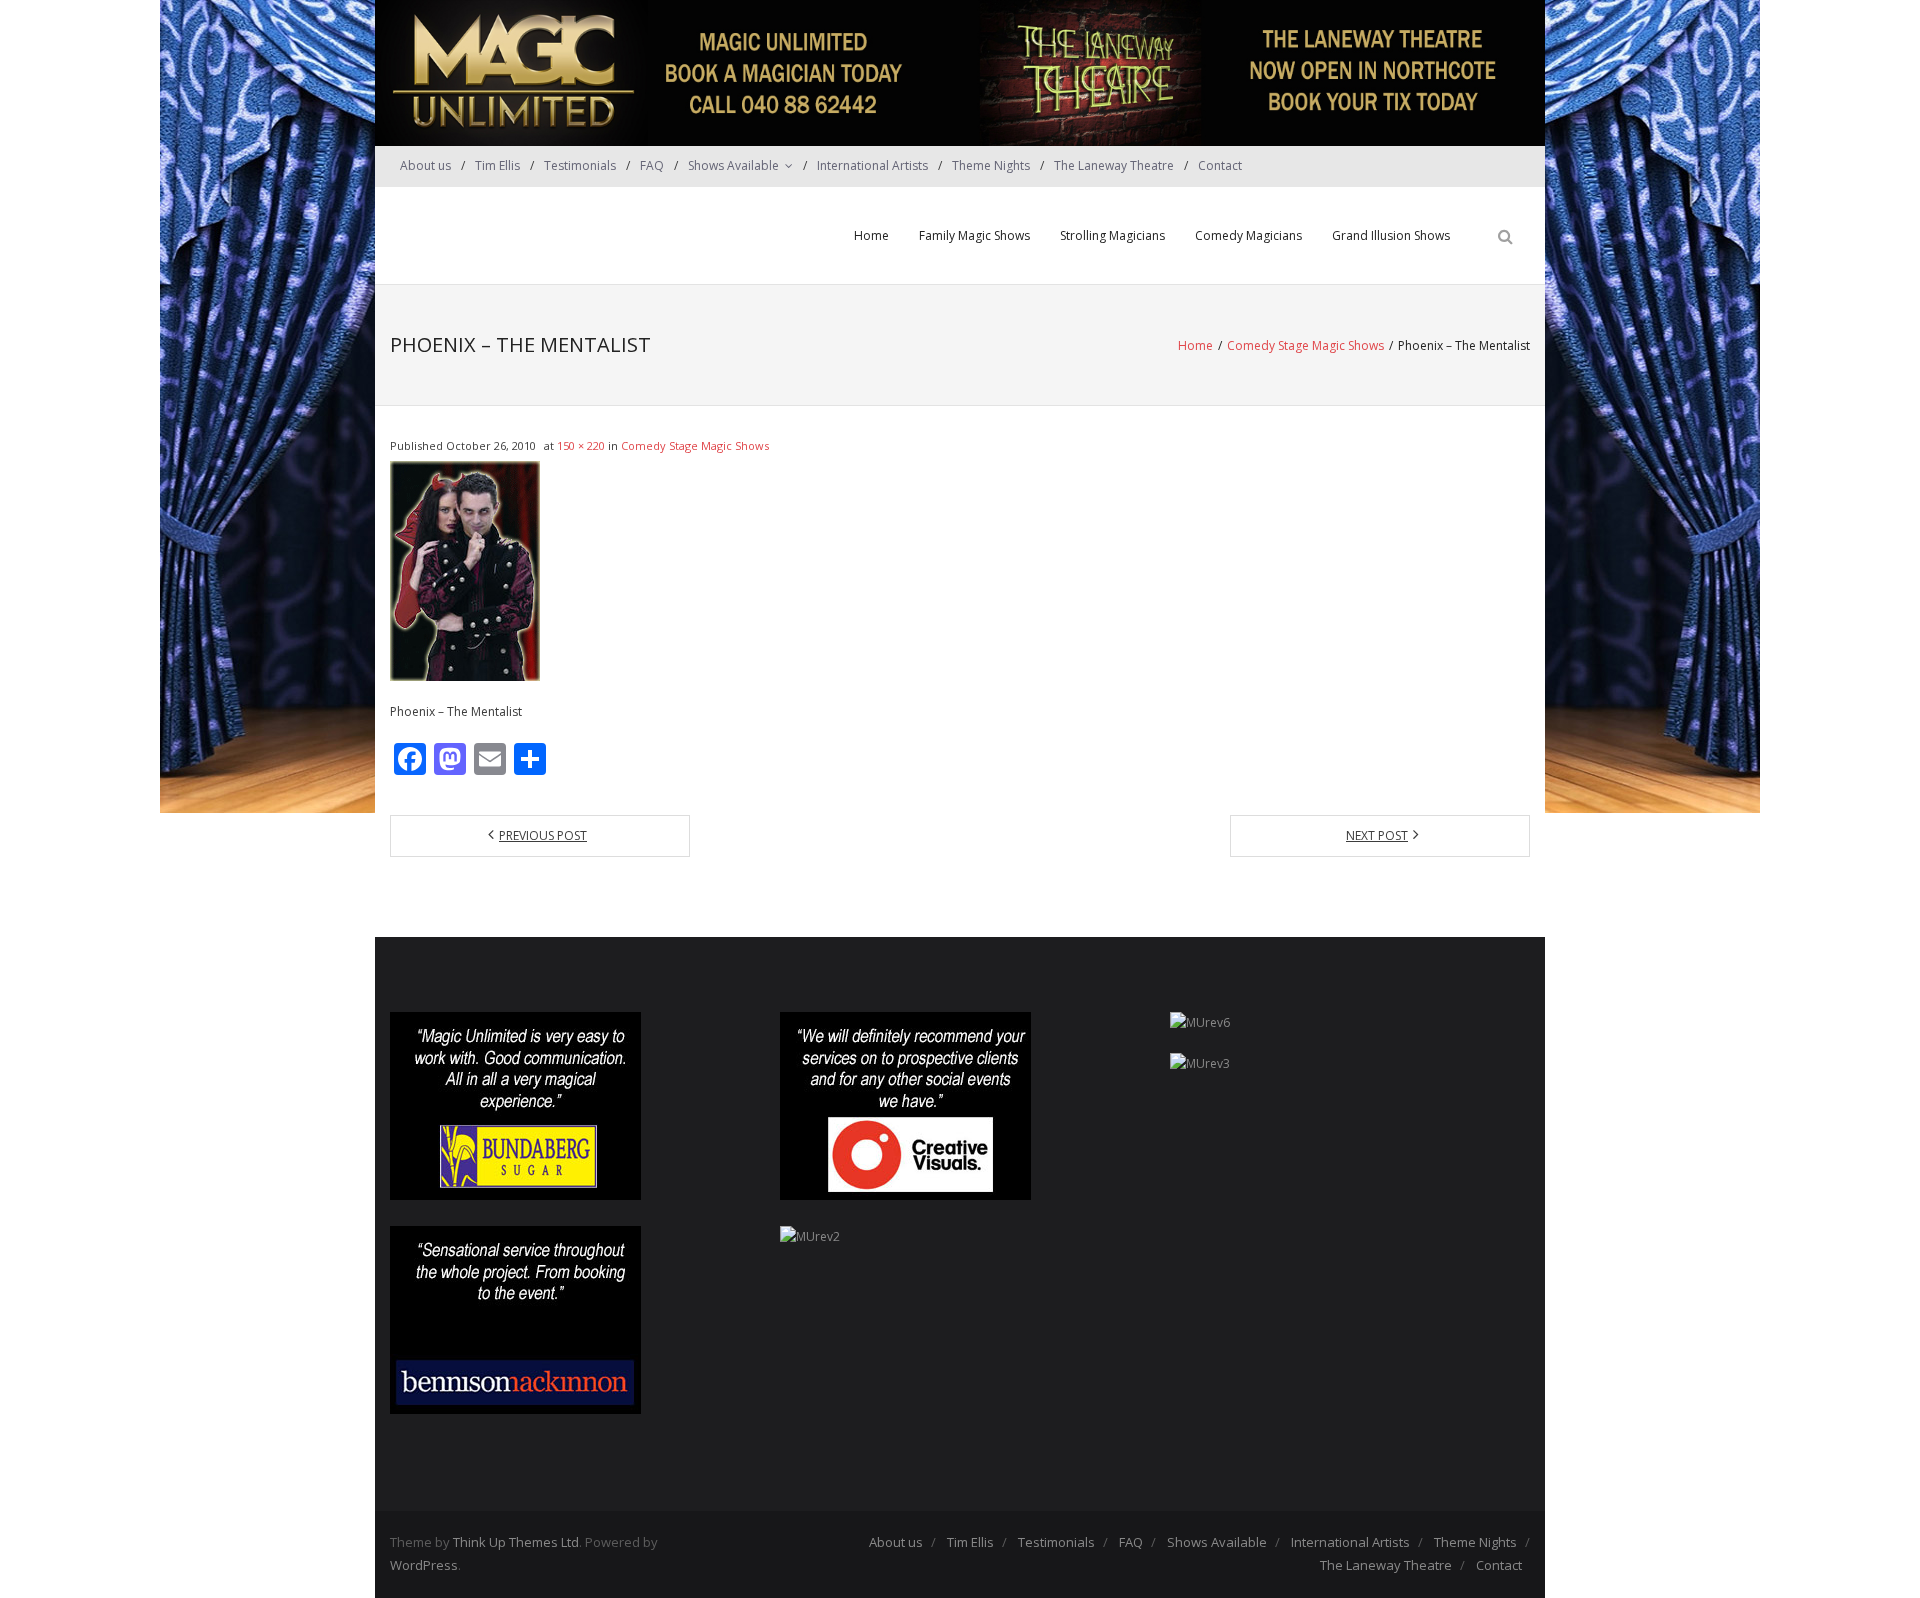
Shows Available (733, 165)
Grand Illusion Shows (1391, 235)
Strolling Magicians (1112, 235)
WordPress (424, 1565)
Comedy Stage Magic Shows (1305, 345)
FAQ (652, 165)
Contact (1220, 165)
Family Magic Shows (974, 235)
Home (871, 235)
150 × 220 (581, 445)
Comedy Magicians (1248, 235)
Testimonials (580, 165)
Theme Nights (991, 165)
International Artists (872, 165)
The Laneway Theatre (1114, 165)
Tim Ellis (497, 165)
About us (425, 165)
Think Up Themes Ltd (516, 1542)
